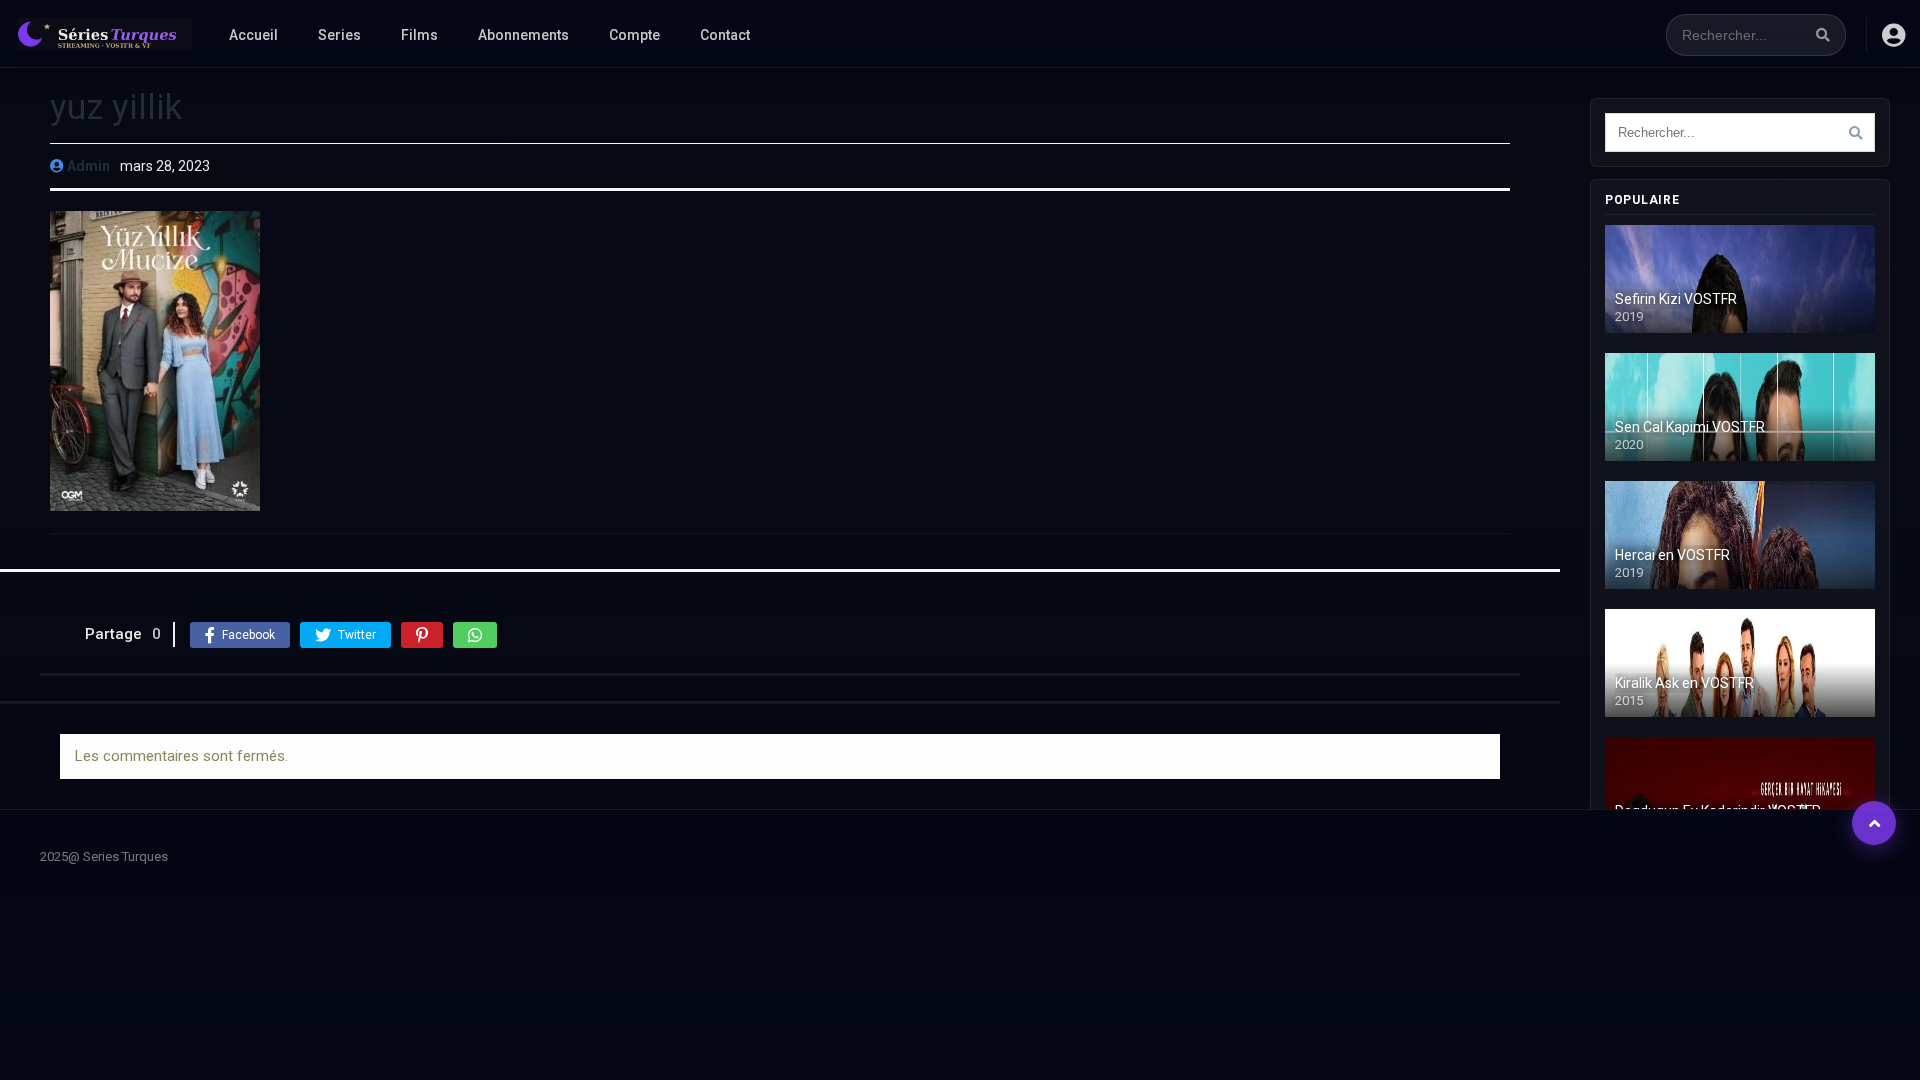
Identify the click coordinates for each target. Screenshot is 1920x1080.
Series (339, 35)
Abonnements (523, 35)
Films (419, 35)
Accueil (253, 35)
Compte (634, 35)
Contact (725, 35)
